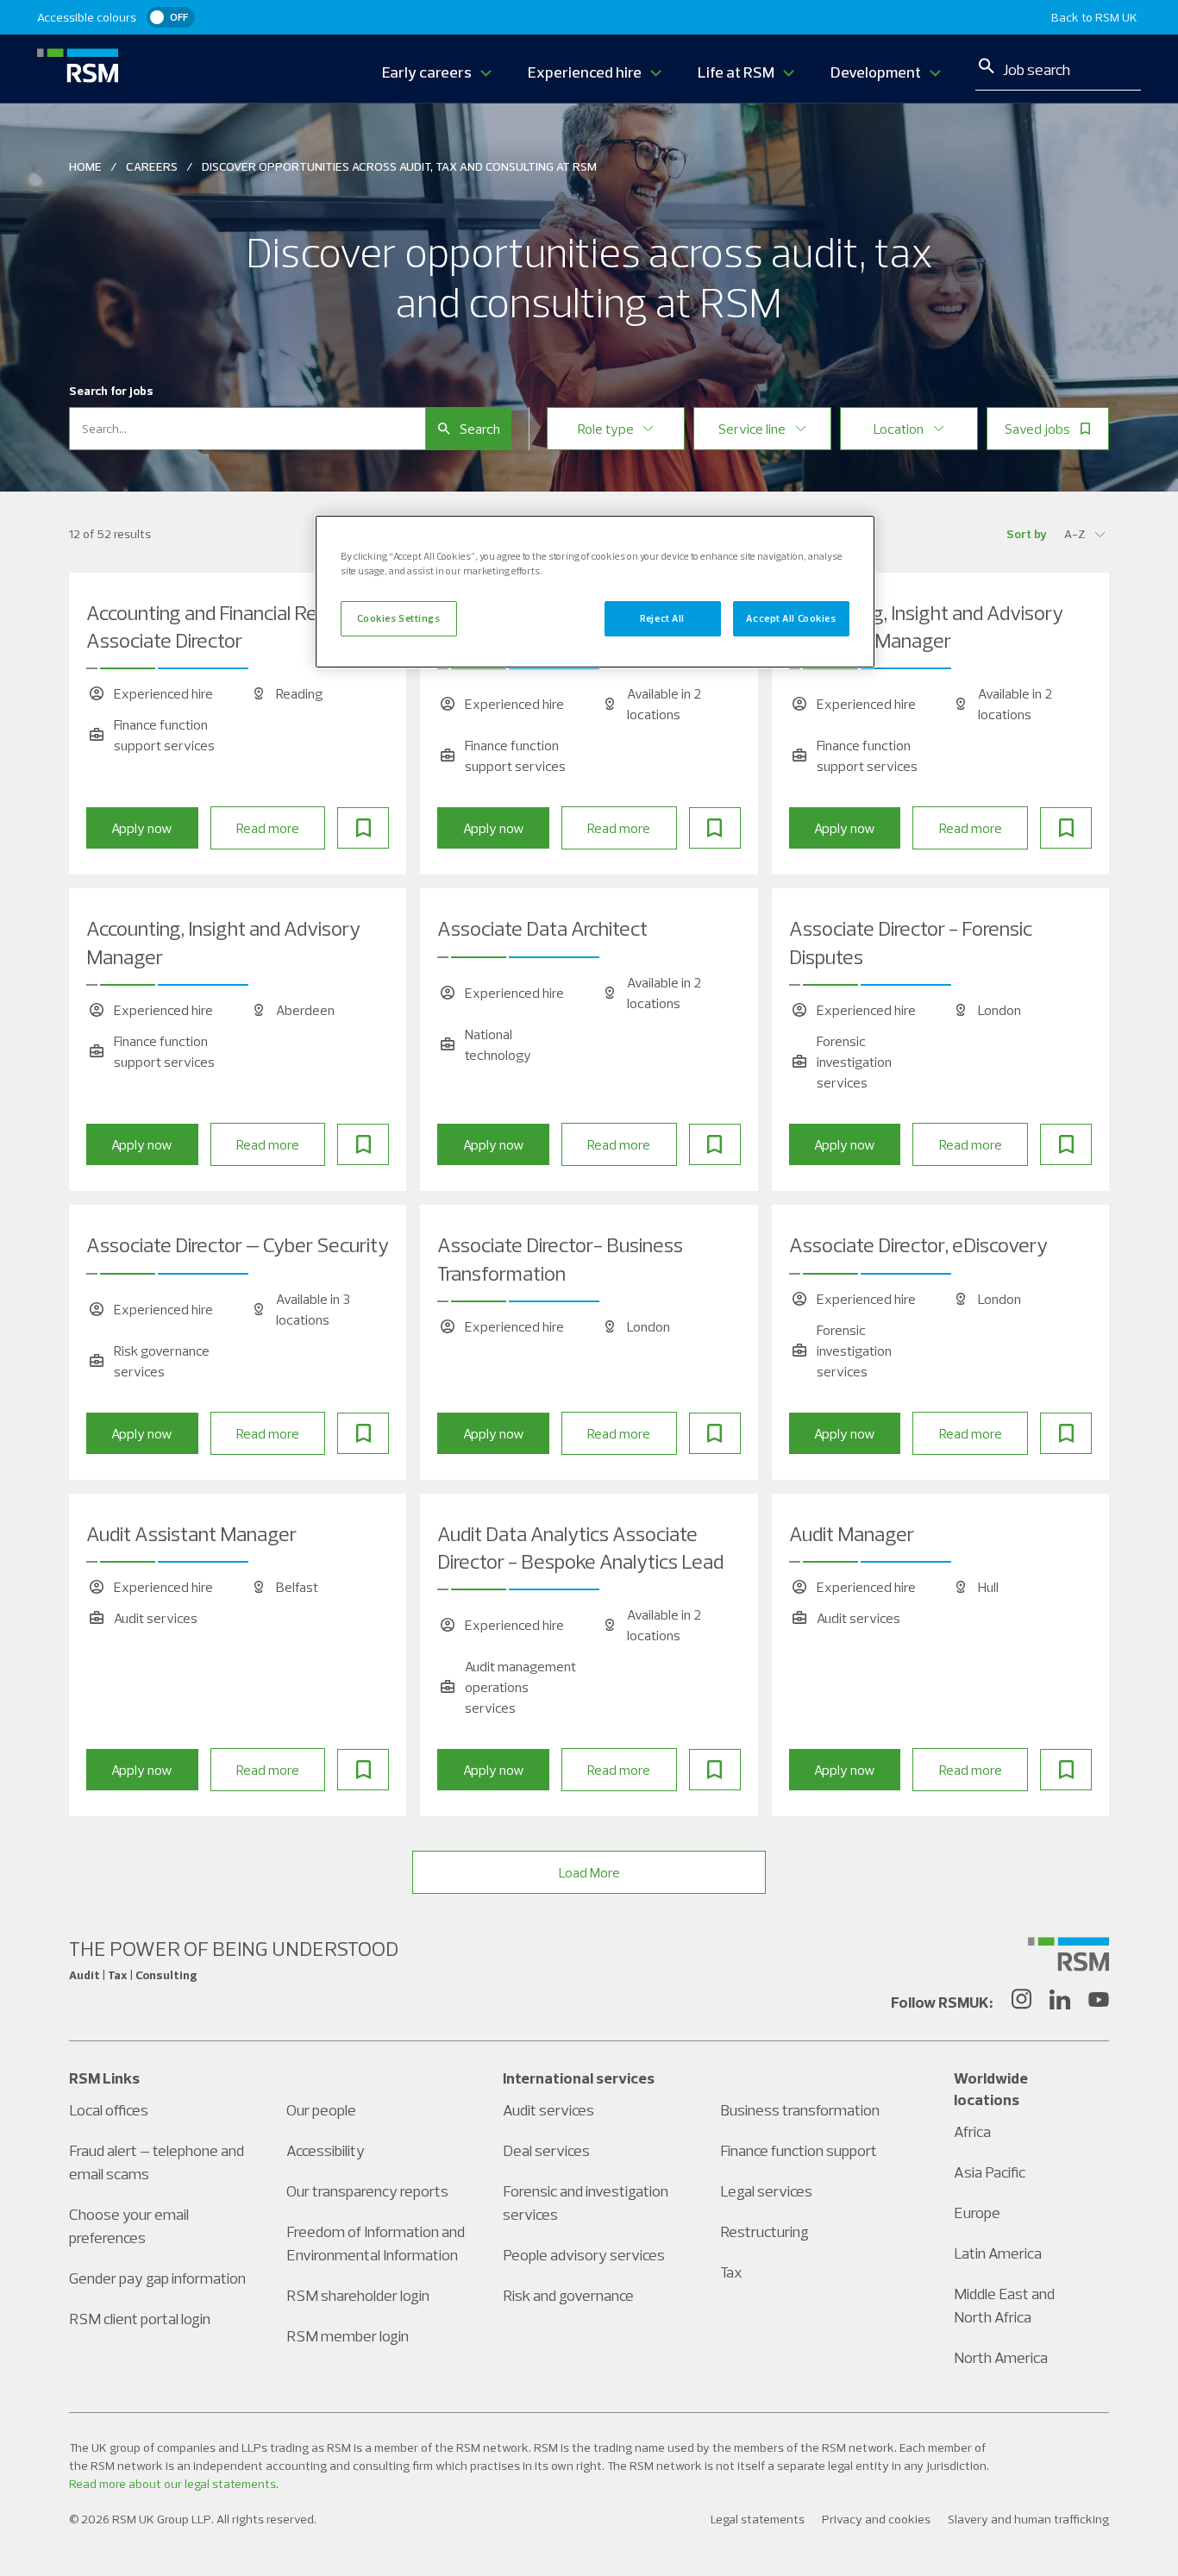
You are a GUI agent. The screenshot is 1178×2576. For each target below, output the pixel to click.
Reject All (662, 618)
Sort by (1027, 534)
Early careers (427, 72)
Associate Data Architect (542, 928)
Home (85, 166)
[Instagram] (1021, 2002)
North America (1001, 2357)
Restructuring (764, 2231)
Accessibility (326, 2150)
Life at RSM (736, 72)
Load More (589, 1872)
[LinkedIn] (1060, 2002)
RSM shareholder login (358, 2295)
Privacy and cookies (876, 2519)
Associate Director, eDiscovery (918, 1244)
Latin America (998, 2253)
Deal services (546, 2150)
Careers (152, 166)
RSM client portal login (140, 2319)
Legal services (766, 2191)
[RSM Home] (78, 66)
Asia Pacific (990, 2172)
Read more (268, 828)
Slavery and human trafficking (1028, 2519)
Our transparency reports (367, 2191)
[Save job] (363, 828)
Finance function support (799, 2150)
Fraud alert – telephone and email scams (157, 2162)
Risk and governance (568, 2295)
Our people (321, 2110)
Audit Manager (852, 1533)
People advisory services (584, 2255)
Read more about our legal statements (172, 2484)
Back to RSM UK (1094, 17)
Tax (731, 2272)
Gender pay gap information (157, 2278)
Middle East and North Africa (1004, 2305)
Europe (977, 2212)
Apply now (142, 828)
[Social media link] (1068, 1954)
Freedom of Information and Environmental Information (376, 2243)
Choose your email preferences (129, 2226)
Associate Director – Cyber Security (238, 1244)
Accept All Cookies (791, 618)
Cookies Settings (398, 618)
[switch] (171, 17)
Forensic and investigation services (586, 2203)
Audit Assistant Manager (191, 1533)
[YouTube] (1099, 2002)
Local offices (109, 2110)
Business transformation (800, 2110)
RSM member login (348, 2336)
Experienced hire (585, 72)
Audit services (548, 2110)
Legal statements (758, 2519)
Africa (972, 2131)
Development (876, 72)
